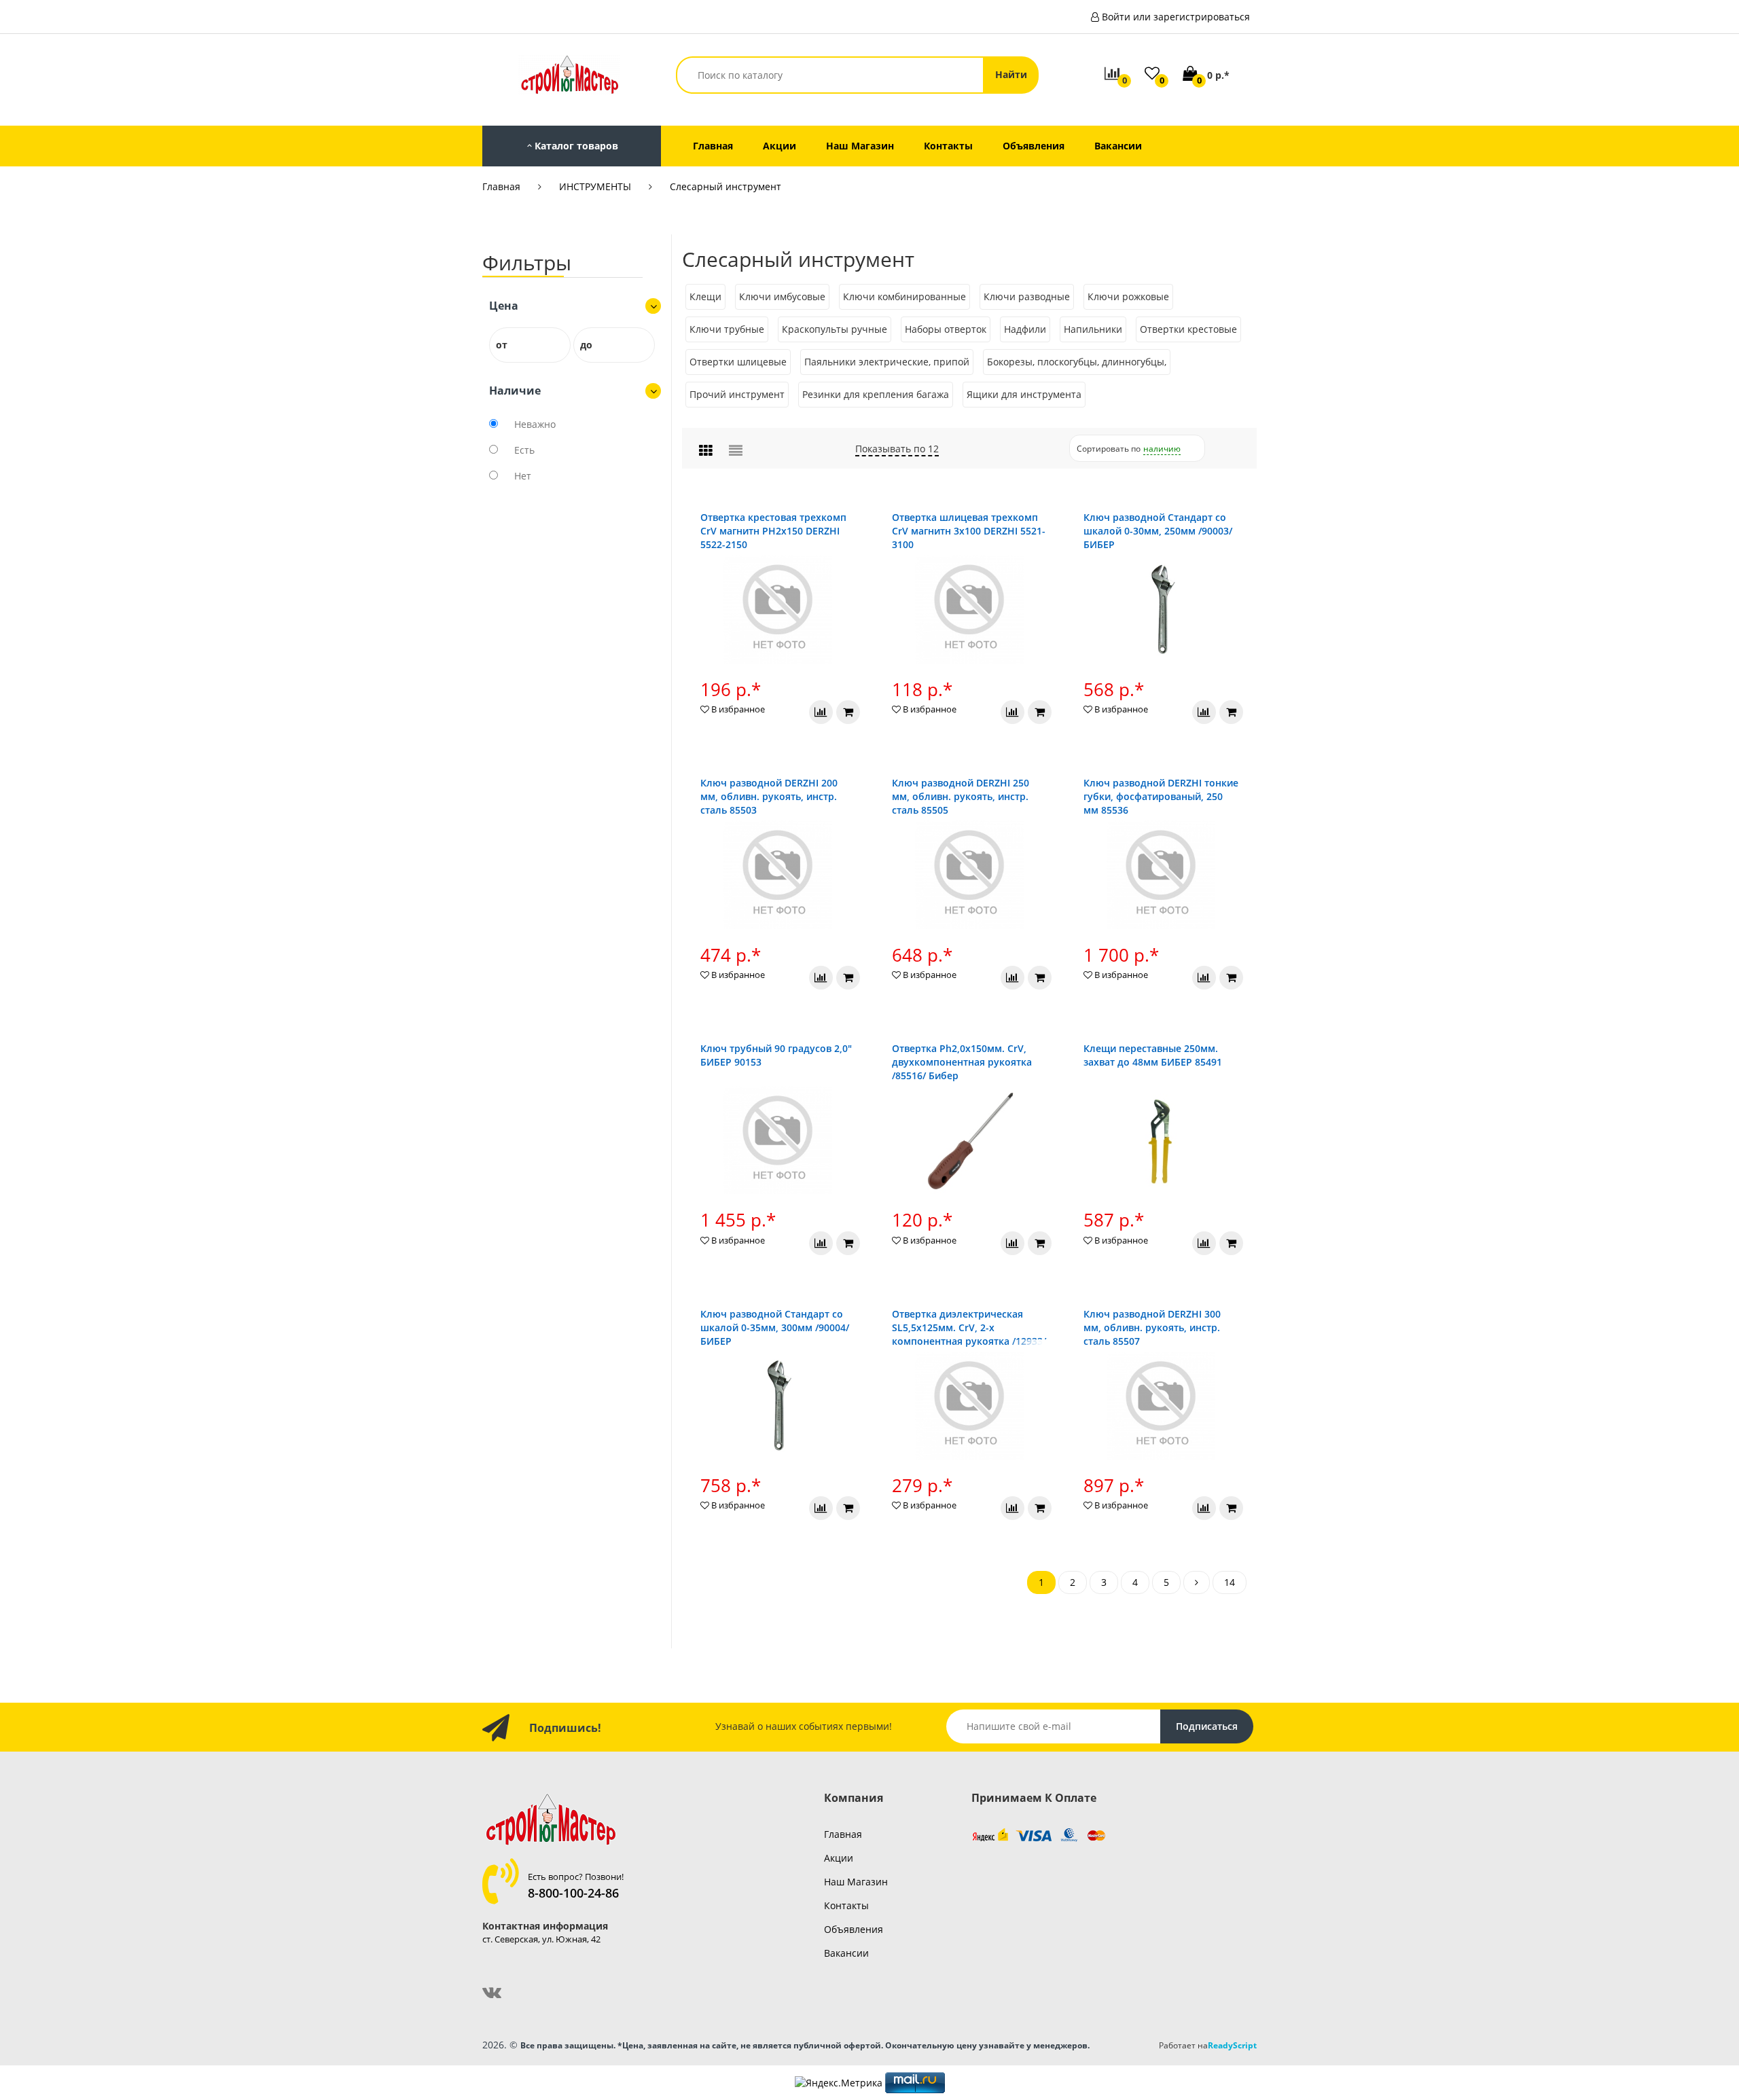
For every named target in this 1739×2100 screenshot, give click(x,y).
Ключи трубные (727, 329)
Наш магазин (856, 1882)
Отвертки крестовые (1188, 329)
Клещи (705, 296)
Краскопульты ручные (835, 329)
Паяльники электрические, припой (887, 362)
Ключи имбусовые (782, 296)
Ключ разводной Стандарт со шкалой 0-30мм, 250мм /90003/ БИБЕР (1158, 531)
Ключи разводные (1027, 296)
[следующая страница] (1197, 1582)
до (586, 345)
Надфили (1025, 329)
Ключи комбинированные (904, 296)
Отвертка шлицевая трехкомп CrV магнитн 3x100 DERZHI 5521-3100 (969, 531)
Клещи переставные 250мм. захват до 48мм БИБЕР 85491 (1153, 1055)
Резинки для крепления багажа (876, 394)
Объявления (854, 1929)
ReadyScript (1232, 2045)
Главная (501, 186)
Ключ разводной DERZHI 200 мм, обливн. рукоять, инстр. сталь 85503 (769, 796)
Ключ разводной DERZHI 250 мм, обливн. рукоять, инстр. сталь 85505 (961, 796)
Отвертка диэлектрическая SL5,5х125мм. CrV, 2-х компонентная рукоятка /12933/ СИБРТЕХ (969, 1334)
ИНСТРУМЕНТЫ (595, 186)
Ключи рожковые (1128, 296)
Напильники (1093, 329)
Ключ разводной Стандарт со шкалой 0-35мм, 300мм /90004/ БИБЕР (775, 1327)
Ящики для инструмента (1024, 394)
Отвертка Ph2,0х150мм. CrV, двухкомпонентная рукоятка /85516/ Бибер (962, 1062)
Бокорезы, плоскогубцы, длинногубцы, (1077, 362)
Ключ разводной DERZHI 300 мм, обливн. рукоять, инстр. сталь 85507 (1152, 1327)
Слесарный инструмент (725, 186)
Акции (839, 1858)
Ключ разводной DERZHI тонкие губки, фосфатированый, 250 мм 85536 (1161, 796)
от (502, 345)
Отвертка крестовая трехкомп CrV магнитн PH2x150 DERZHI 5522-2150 (773, 531)
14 (1230, 1582)
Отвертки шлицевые (738, 362)
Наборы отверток (946, 329)
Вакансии (846, 1953)
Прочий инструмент (737, 394)
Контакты (846, 1905)
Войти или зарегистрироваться (1176, 17)
